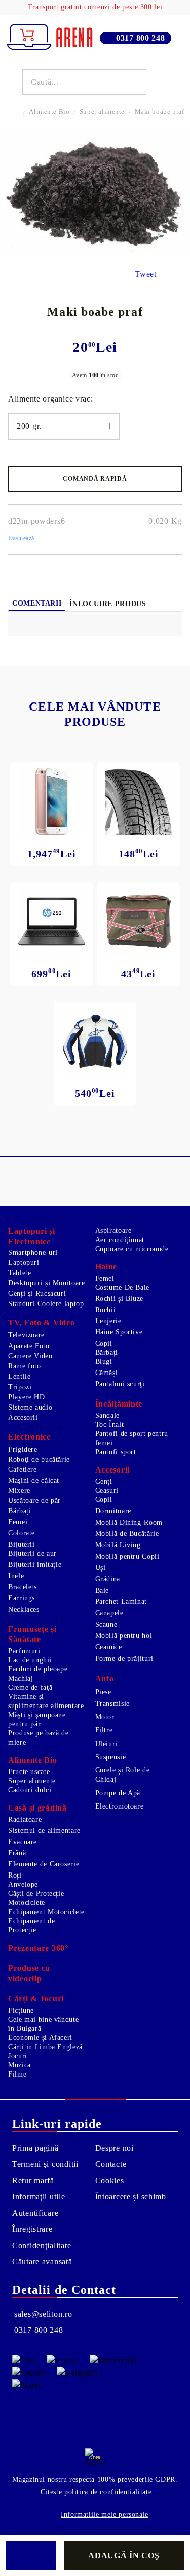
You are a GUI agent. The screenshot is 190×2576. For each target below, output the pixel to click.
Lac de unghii (30, 1660)
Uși (101, 1568)
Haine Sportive (119, 1332)
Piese (103, 1692)
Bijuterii (22, 1544)
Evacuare (23, 1842)
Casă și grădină (37, 1808)
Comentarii (37, 603)
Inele (16, 1576)
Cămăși (107, 1373)
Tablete (20, 1273)
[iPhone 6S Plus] (52, 802)
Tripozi (20, 1387)
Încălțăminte (119, 1404)
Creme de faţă (30, 1687)
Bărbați (107, 1352)
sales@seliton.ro (43, 2314)
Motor (105, 1717)
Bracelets (23, 1587)
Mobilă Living (118, 1545)
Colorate (22, 1533)
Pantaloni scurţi (120, 1384)
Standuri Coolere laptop (46, 1304)
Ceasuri (107, 1491)
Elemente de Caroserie (44, 1864)
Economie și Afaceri (40, 2038)
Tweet (146, 274)
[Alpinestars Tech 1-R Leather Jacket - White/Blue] (95, 1042)
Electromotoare (120, 1806)
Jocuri (18, 2056)
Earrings (22, 1598)
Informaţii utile (39, 2197)
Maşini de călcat (34, 1480)
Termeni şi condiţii (45, 2164)
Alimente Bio (49, 111)
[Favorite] (162, 82)
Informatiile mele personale (105, 2514)
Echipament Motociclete (46, 1912)
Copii (104, 1343)
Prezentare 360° (38, 1948)
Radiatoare (25, 1819)
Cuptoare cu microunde (132, 1249)
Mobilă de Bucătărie (127, 1534)
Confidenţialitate (42, 2245)
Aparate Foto (29, 1346)
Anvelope (23, 1884)
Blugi (104, 1362)
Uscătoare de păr (34, 1501)
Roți (15, 1875)
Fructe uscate (29, 1772)
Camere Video (30, 1356)
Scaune (106, 1625)
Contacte (111, 2164)
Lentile (19, 1376)
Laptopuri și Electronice (32, 1236)
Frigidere (23, 1449)
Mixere (19, 1491)
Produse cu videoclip (29, 1973)
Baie (102, 1591)
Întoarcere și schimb (131, 2197)
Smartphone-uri (33, 1252)
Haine (106, 1267)
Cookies (110, 2180)
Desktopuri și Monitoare (47, 1283)
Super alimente (102, 111)
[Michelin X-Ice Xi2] (139, 802)
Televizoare (26, 1335)
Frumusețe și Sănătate (32, 1634)
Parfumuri (24, 1651)
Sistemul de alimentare (44, 1831)
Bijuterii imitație (35, 1565)
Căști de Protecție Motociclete (36, 1898)
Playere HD (26, 1397)
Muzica (20, 2065)
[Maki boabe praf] (95, 255)
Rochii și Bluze (119, 1299)
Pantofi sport (116, 1452)
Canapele (109, 1613)
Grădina (108, 1579)
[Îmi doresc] (31, 2556)
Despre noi (115, 2148)
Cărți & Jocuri (36, 1999)
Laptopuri (24, 1263)
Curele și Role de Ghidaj (123, 1775)
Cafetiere (23, 1470)
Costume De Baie (122, 1287)
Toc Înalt (110, 1425)
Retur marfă (33, 2180)
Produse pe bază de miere (38, 1738)
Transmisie (112, 1704)
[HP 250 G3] (52, 922)
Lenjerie (108, 1321)
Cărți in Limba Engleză (45, 2047)
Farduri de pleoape (38, 1669)
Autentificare (35, 2213)
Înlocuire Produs (108, 604)
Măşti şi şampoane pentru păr (37, 1719)
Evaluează (21, 538)
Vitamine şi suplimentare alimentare (46, 1701)
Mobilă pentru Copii (127, 1557)
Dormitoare (113, 1511)
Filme (17, 2074)
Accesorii (23, 1417)
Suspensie (111, 1757)
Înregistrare (32, 2229)
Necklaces (24, 1609)
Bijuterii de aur (32, 1553)
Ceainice (109, 1647)
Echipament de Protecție (31, 1926)
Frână (17, 1853)
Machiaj (21, 1678)
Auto (105, 1678)
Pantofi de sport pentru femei (132, 1438)
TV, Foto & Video (42, 1323)
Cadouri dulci (30, 1790)
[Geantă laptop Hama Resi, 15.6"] (139, 922)
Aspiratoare (113, 1231)
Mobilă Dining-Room (129, 1523)
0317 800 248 (141, 38)
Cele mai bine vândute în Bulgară (43, 2024)
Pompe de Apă (118, 1793)
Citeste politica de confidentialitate (96, 2492)
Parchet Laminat (121, 1602)
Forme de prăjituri (124, 1659)
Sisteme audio (30, 1407)
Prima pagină (35, 2148)
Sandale (107, 1415)
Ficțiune (21, 2010)
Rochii (106, 1310)
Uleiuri (106, 1744)
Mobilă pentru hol (124, 1636)
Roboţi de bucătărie (39, 1460)
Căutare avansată (42, 2262)
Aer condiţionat (120, 1240)
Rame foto (25, 1366)
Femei (105, 1278)
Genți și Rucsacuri (37, 1294)
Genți (104, 1481)
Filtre (104, 1730)
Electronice (29, 1437)
